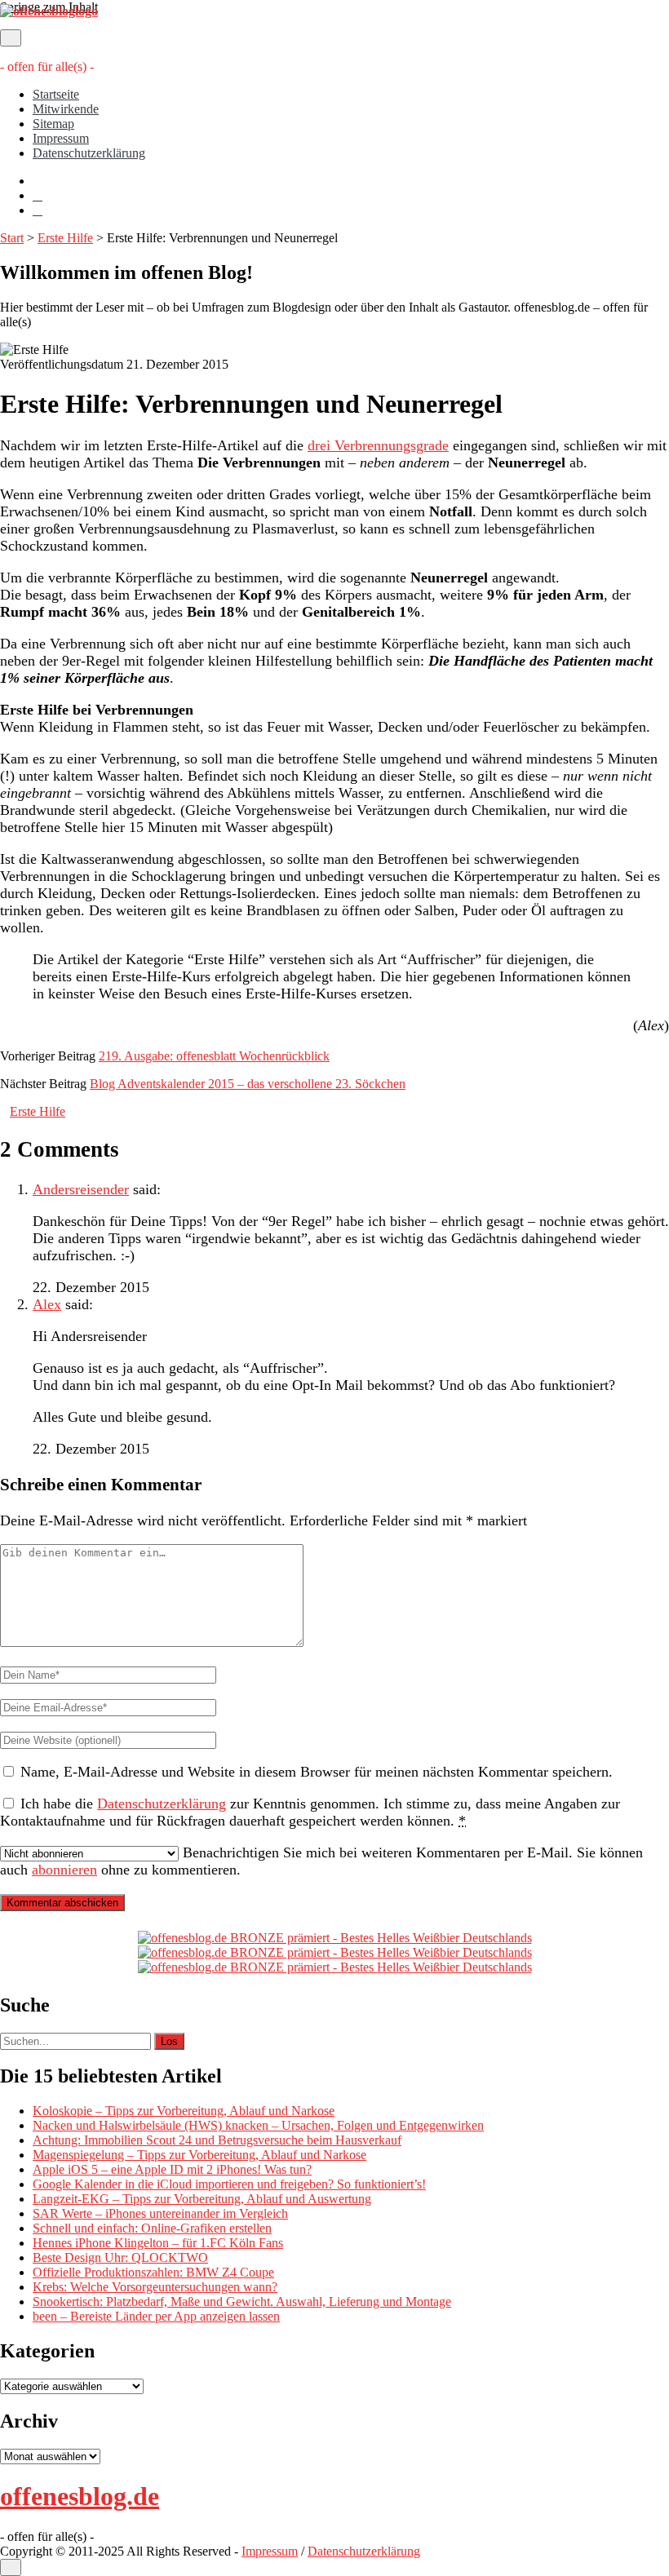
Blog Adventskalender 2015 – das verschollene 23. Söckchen (248, 1084)
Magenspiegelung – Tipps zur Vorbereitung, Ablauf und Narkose (199, 2155)
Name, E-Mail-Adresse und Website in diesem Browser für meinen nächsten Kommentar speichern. (317, 1772)
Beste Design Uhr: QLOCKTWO (120, 2257)
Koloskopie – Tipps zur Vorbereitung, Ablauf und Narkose (184, 2111)
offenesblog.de (80, 2496)
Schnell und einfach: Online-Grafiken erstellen (152, 2228)
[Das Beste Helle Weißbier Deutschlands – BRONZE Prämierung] (335, 1967)
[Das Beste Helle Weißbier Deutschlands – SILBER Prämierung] (335, 1952)
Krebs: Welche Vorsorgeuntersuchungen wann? (155, 2287)
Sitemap (53, 124)
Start (12, 238)
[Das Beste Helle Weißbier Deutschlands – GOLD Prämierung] (335, 1938)
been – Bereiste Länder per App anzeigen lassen (156, 2316)
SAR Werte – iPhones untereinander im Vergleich (160, 2213)
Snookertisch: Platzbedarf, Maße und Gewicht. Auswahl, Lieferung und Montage (242, 2302)
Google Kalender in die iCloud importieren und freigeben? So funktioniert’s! (229, 2184)
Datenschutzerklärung (89, 153)
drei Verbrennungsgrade (378, 445)
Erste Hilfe (65, 238)
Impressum (61, 138)
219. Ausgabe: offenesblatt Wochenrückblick (214, 1056)
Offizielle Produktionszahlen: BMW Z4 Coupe (153, 2272)
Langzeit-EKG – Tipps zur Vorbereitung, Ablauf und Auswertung (202, 2199)
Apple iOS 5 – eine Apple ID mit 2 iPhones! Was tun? (172, 2169)
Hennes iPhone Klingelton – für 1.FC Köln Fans (158, 2243)
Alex (47, 1304)
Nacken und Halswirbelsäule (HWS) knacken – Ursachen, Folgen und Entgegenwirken (258, 2125)
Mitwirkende (66, 109)
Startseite (56, 94)
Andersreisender (81, 1189)
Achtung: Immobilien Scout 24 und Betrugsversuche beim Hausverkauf (217, 2140)
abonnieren (64, 1870)
